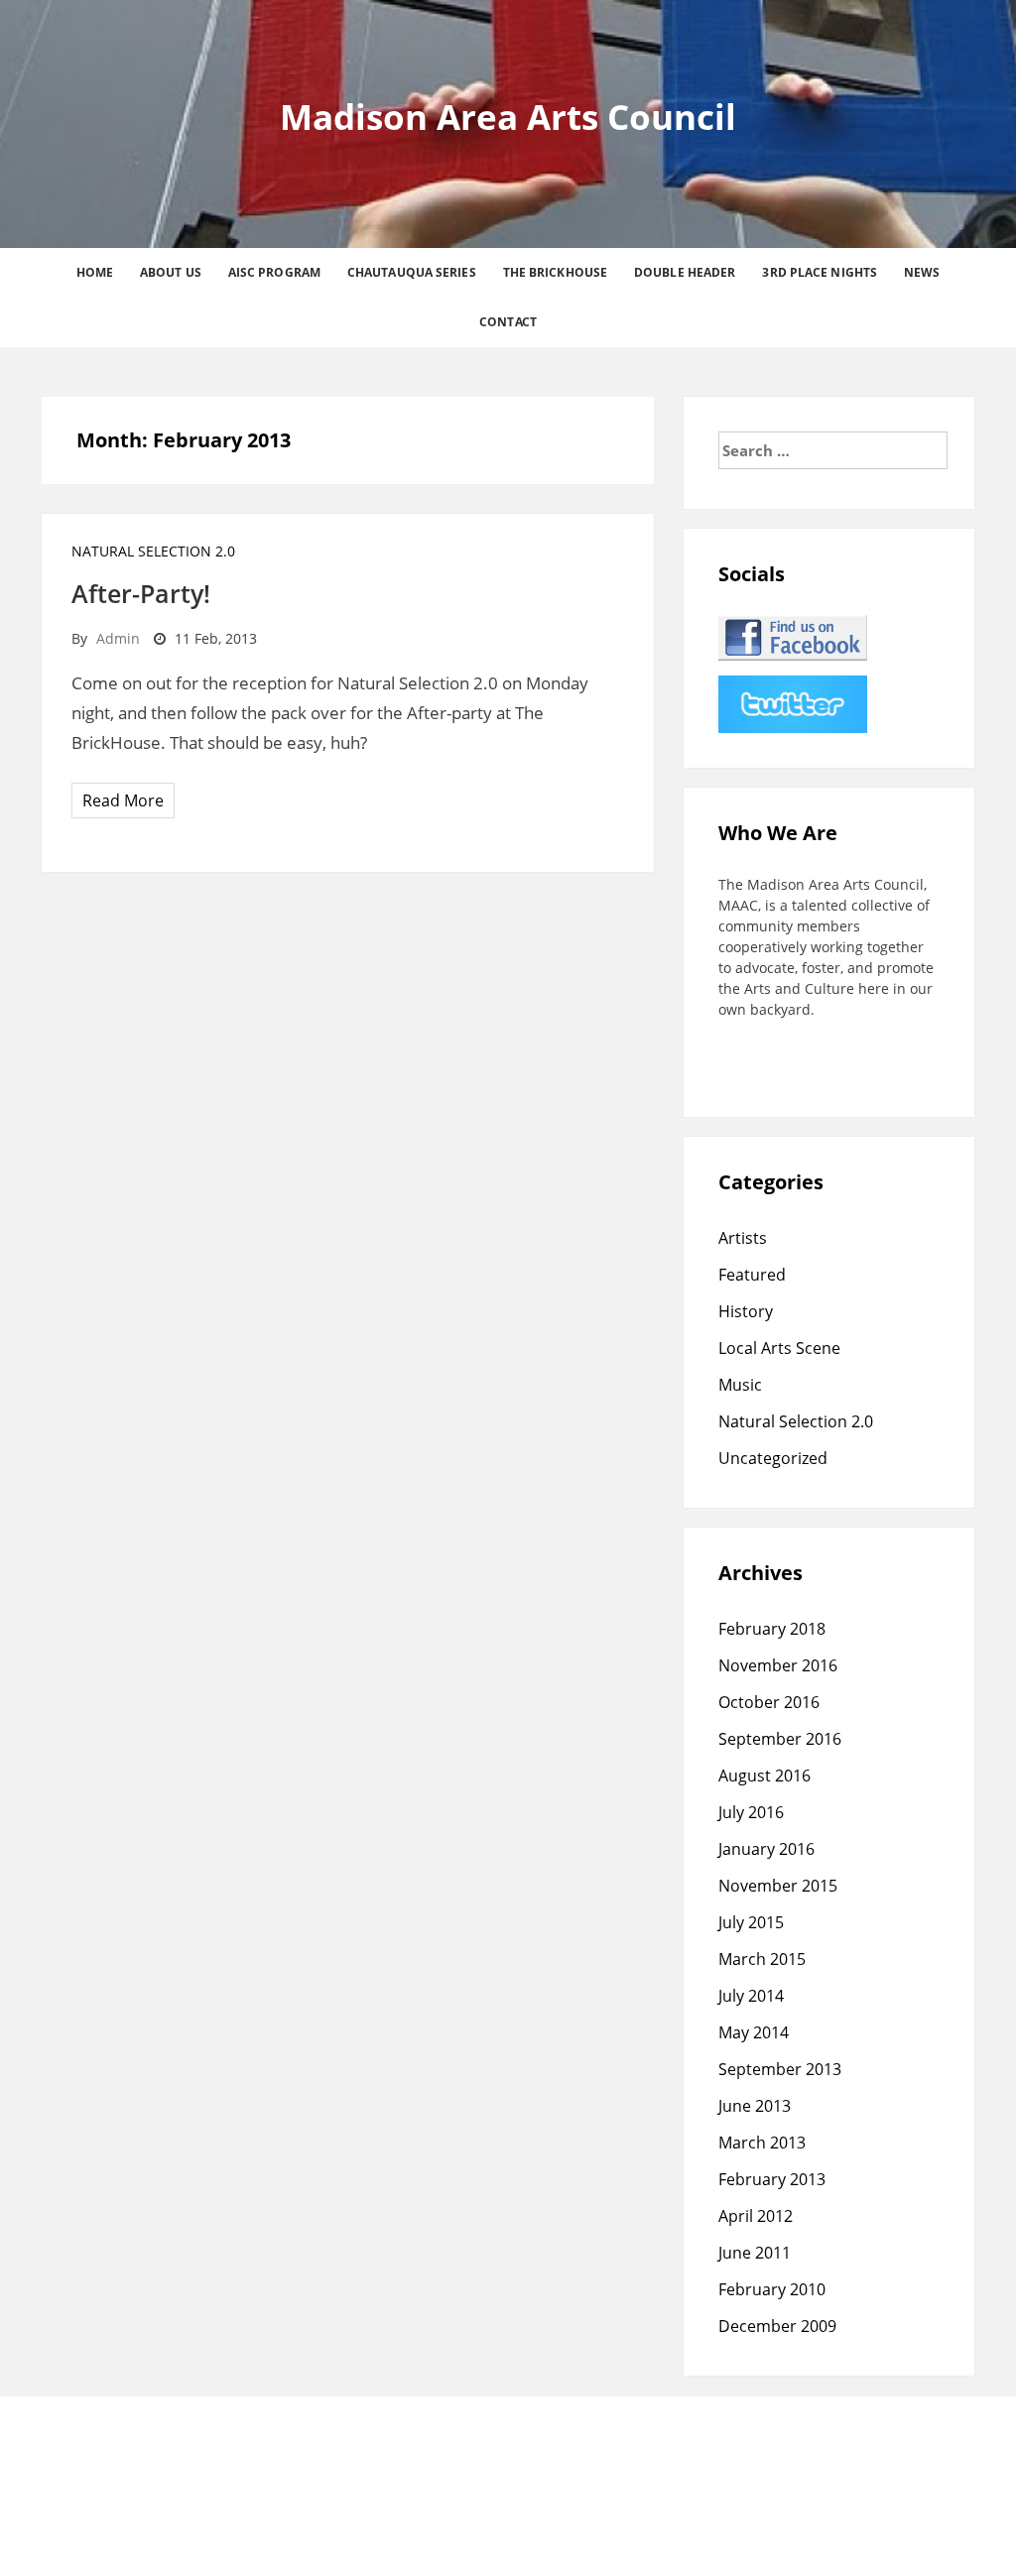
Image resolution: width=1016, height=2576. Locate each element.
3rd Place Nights (820, 272)
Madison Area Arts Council (508, 117)
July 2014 (751, 1996)
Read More (123, 800)
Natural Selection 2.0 (153, 551)
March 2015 (762, 1959)
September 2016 (780, 1739)
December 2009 (777, 2326)
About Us (171, 272)
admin (118, 638)
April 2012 (756, 2216)
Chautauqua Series (412, 272)
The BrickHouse (555, 272)
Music (740, 1385)
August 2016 (764, 1776)
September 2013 (780, 2069)
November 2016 (778, 1665)
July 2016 (751, 1812)
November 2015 (778, 1886)
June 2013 (755, 2106)
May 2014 (754, 2032)
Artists (743, 1238)
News (922, 272)
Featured (752, 1275)
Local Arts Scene (779, 1348)
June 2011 (755, 2253)
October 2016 (769, 1702)
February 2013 (772, 2179)
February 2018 (772, 1629)
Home (95, 272)
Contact (508, 322)
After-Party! (141, 593)
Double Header (685, 272)
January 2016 (766, 1849)
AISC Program (274, 272)
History (746, 1311)
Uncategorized (773, 1458)
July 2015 (751, 1922)
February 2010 (772, 2289)
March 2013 (762, 2143)
